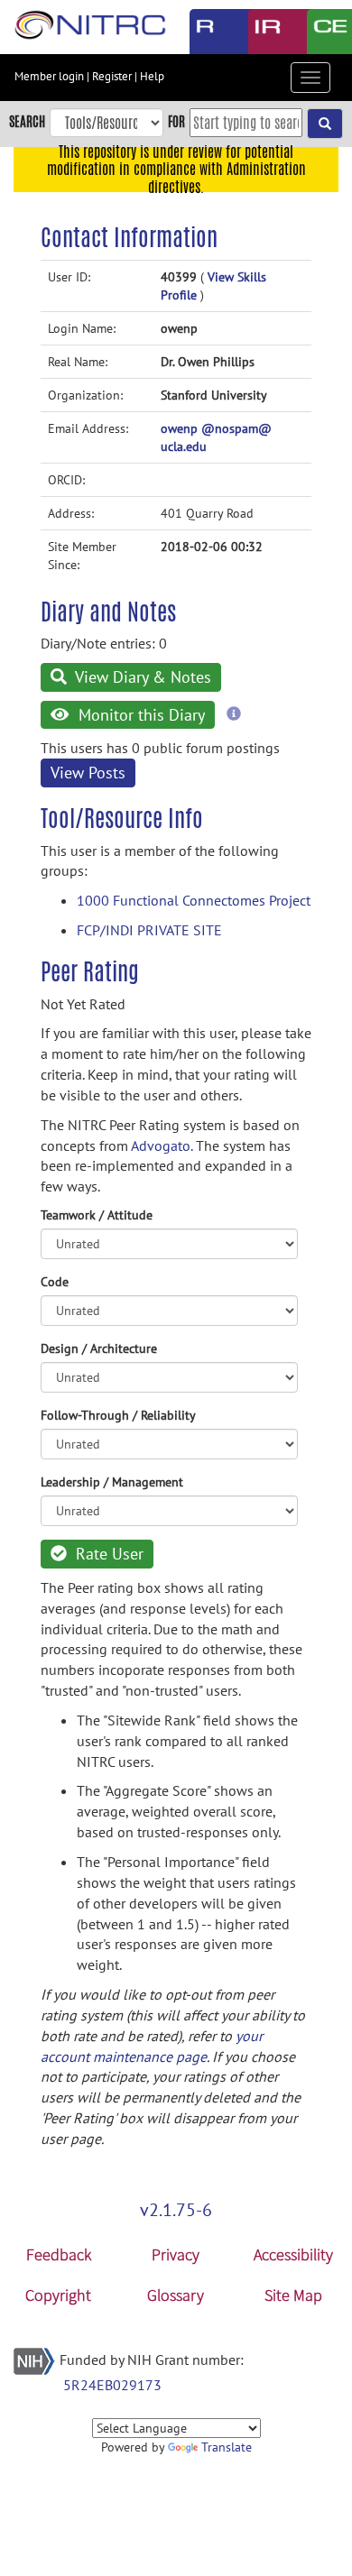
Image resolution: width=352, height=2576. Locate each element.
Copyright (58, 2295)
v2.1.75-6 (176, 2210)
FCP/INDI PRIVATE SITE (149, 930)
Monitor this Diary (139, 715)
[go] (325, 124)
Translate (227, 2447)
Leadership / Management (112, 1482)
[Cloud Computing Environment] (323, 32)
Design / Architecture (99, 1348)
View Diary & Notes (141, 677)
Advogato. (162, 1145)
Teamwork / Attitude (97, 1215)
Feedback (59, 2254)
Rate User (107, 1554)
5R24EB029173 (112, 2385)
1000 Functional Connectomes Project (194, 900)
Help (152, 76)
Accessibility (293, 2254)
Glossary (176, 2295)
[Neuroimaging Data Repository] (264, 32)
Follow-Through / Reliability (118, 1415)
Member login (49, 76)
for (176, 121)
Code (55, 1282)
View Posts (88, 773)
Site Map (293, 2295)
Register (112, 76)
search (27, 121)
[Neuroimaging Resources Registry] (205, 32)
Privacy (176, 2254)
